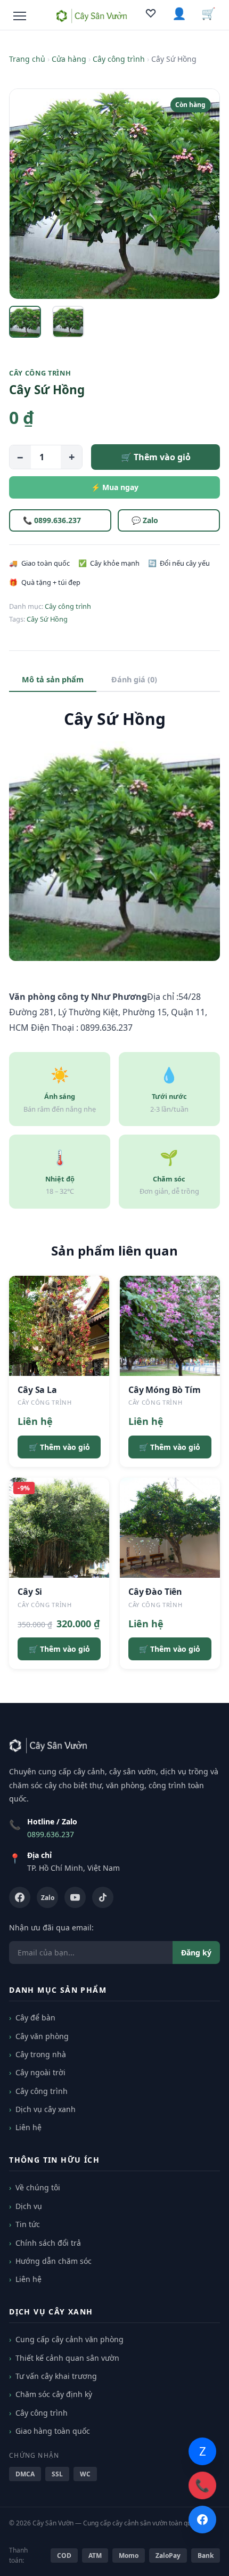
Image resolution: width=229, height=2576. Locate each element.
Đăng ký (196, 1953)
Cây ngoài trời (40, 2072)
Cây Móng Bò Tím (165, 1390)
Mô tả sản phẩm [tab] (53, 679)
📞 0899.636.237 (52, 520)
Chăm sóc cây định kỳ (54, 2394)
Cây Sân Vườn (53, 2523)
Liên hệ (28, 2127)
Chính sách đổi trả (48, 2243)
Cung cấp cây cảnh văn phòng (69, 2339)
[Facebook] (20, 1897)
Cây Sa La (37, 1390)
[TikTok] (103, 1897)
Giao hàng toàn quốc (53, 2431)
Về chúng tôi (38, 2187)
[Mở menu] (20, 16)
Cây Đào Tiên (155, 1592)
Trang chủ (27, 59)
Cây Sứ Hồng (47, 619)
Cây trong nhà (41, 2054)
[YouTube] (75, 1897)
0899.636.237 (51, 1834)
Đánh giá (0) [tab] (134, 679)
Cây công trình (119, 59)
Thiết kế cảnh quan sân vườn (67, 2358)
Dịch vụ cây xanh (46, 2109)
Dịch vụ (29, 2206)
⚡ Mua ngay (115, 487)
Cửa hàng (69, 59)
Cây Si (30, 1592)
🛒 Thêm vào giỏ (156, 457)
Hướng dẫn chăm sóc (54, 2261)
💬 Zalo (145, 520)
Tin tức (28, 2224)
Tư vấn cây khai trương (56, 2376)
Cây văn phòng (42, 2036)
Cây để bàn (35, 2017)
